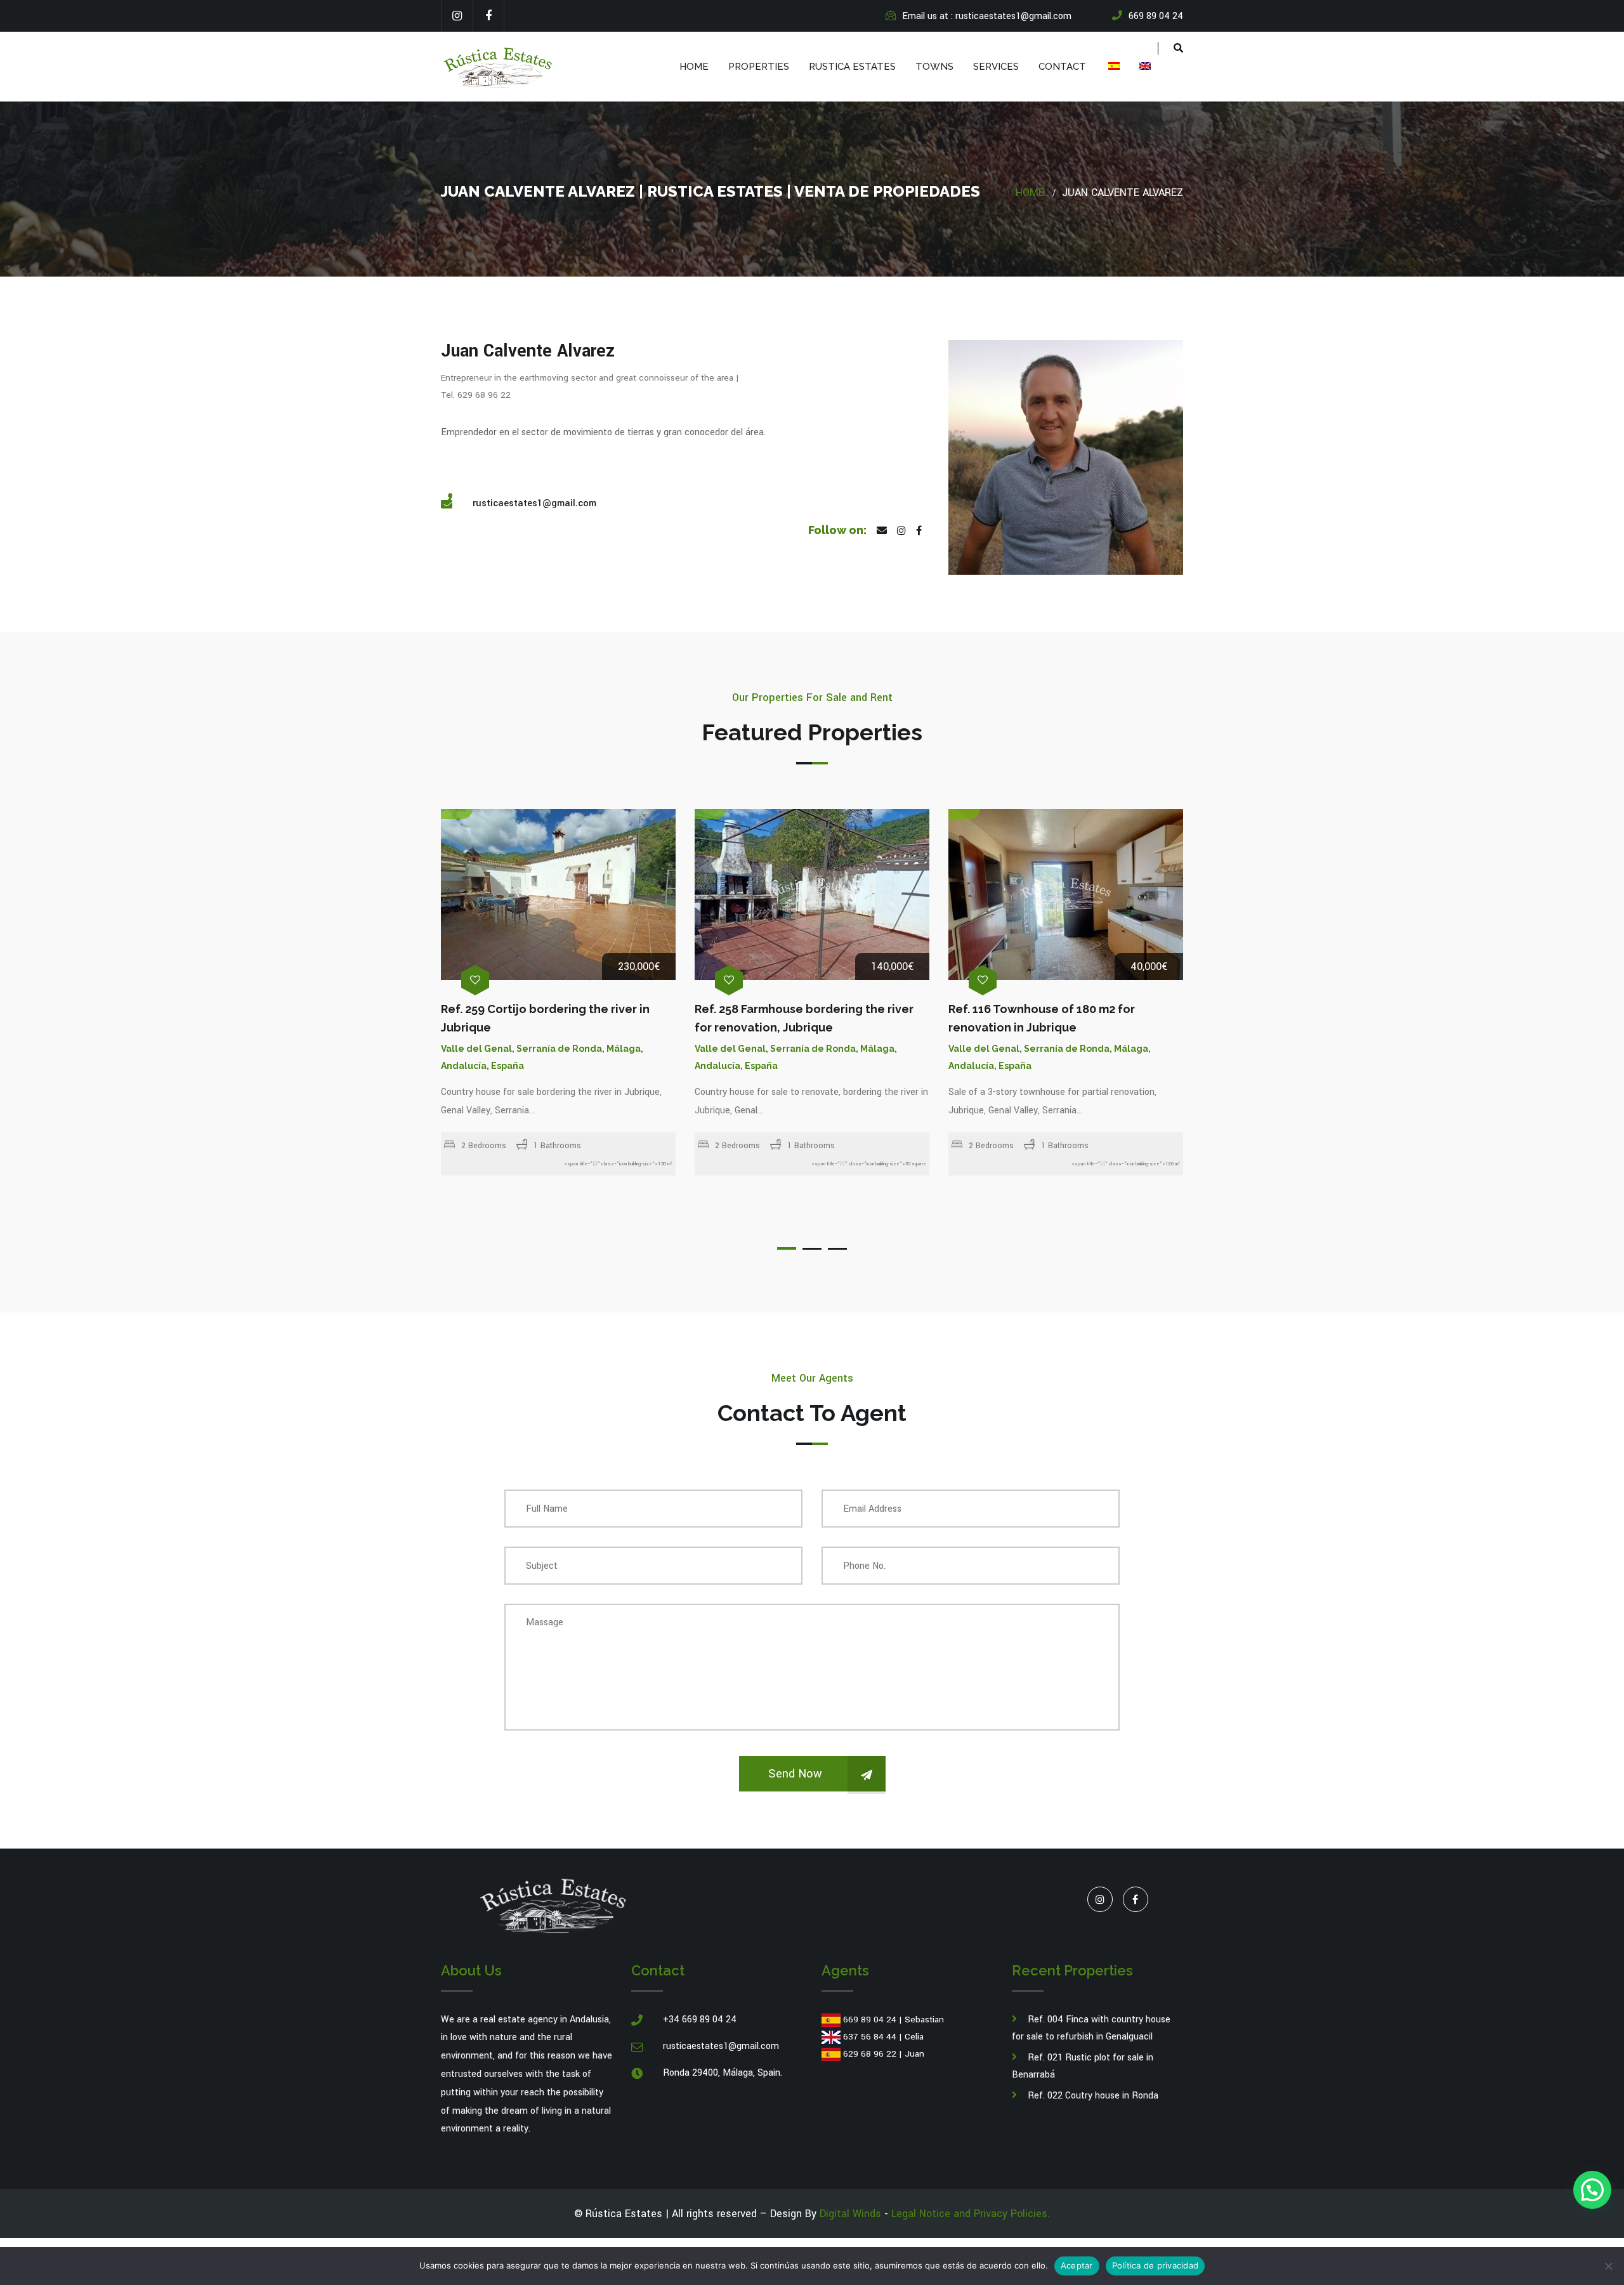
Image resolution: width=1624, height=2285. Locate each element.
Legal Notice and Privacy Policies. (971, 2214)
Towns (934, 67)
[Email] (882, 531)
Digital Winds (850, 2214)
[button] (1592, 2190)
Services (996, 67)
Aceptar (1077, 2265)
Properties (759, 67)
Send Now (795, 1774)
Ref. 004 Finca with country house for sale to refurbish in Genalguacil (1091, 2028)
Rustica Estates (852, 67)
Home (694, 67)
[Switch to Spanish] (1113, 67)
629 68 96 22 (870, 2054)
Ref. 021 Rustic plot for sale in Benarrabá (1083, 2066)
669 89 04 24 (870, 2020)
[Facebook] (488, 16)
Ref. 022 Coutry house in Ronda (1093, 2096)
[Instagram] (457, 16)
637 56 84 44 (870, 2037)
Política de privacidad (1156, 2265)
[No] (1608, 2266)
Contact (1062, 67)
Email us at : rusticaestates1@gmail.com (987, 16)
